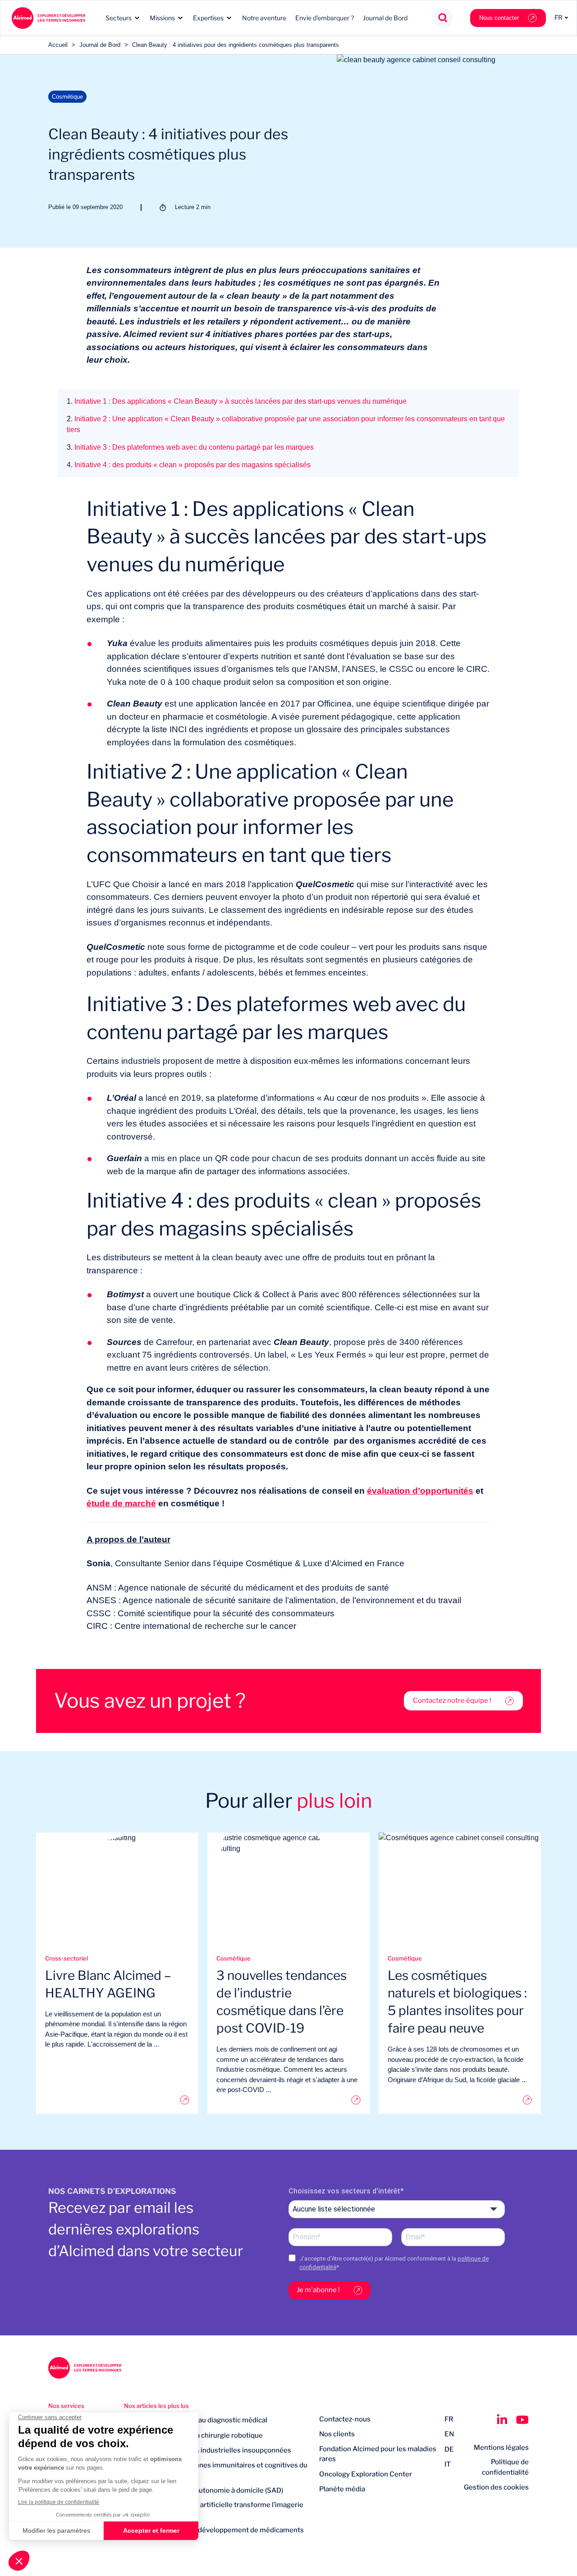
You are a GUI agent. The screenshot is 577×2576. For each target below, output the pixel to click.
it (448, 2464)
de (449, 2449)
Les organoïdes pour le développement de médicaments (214, 2530)
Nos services (66, 2406)
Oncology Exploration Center (366, 2474)
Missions (162, 18)
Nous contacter (499, 18)
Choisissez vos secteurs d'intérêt (344, 2191)
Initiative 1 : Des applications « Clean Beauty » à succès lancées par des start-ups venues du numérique (237, 401)
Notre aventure (264, 18)
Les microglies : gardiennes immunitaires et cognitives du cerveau (216, 2470)
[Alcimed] (48, 18)
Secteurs (119, 18)
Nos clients (337, 2434)
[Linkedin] (502, 2420)
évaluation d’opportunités (420, 1491)
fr (449, 2419)
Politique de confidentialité (505, 2467)
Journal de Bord (385, 18)
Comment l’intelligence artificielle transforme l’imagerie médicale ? (214, 2510)
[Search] (443, 18)
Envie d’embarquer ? (325, 18)
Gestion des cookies (496, 2487)
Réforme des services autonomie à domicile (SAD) (204, 2490)
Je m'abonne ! (318, 2290)
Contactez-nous (345, 2419)
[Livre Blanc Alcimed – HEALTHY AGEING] (117, 2100)
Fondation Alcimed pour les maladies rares (378, 2454)
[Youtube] (522, 2420)
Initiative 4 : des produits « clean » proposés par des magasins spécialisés (189, 465)
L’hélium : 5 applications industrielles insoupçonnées (208, 2450)
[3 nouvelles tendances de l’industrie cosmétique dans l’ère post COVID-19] (288, 2100)
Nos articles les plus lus (156, 2406)
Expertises (208, 18)
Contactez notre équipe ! (452, 1701)
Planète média (342, 2489)
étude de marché (121, 1503)
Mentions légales (501, 2448)
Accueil (58, 45)
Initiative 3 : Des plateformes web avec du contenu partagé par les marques (190, 447)
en (449, 2434)
